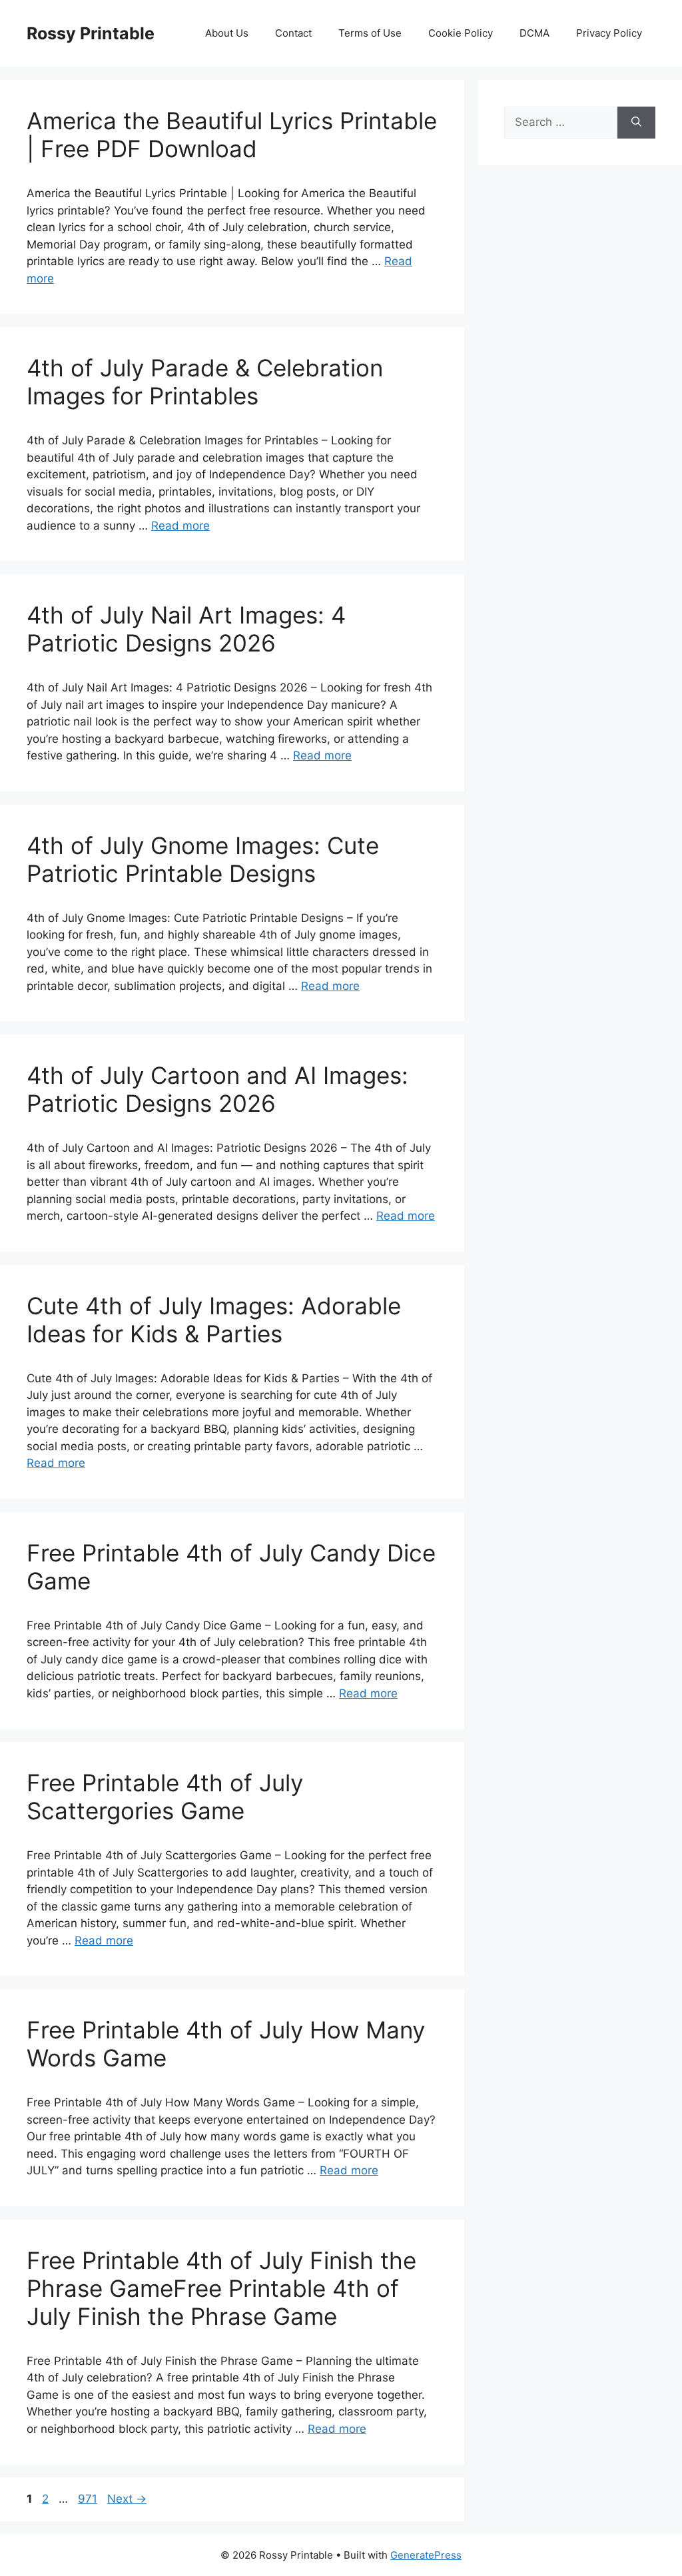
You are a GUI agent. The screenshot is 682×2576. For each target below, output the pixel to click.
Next (127, 2499)
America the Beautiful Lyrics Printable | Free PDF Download (232, 135)
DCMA (534, 33)
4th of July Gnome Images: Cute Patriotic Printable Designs (203, 859)
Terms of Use (370, 33)
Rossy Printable (91, 33)
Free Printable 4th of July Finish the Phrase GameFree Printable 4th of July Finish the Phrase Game (221, 2288)
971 (89, 2499)
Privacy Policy (609, 33)
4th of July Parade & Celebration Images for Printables (205, 382)
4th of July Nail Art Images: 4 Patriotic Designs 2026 (186, 629)
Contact (293, 33)
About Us (227, 33)
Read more (180, 526)
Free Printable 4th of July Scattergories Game (165, 1797)
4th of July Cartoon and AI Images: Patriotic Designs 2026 (217, 1089)
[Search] (636, 123)
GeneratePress (426, 2555)
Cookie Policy (461, 33)
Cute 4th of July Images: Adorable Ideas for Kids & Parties (214, 1320)
